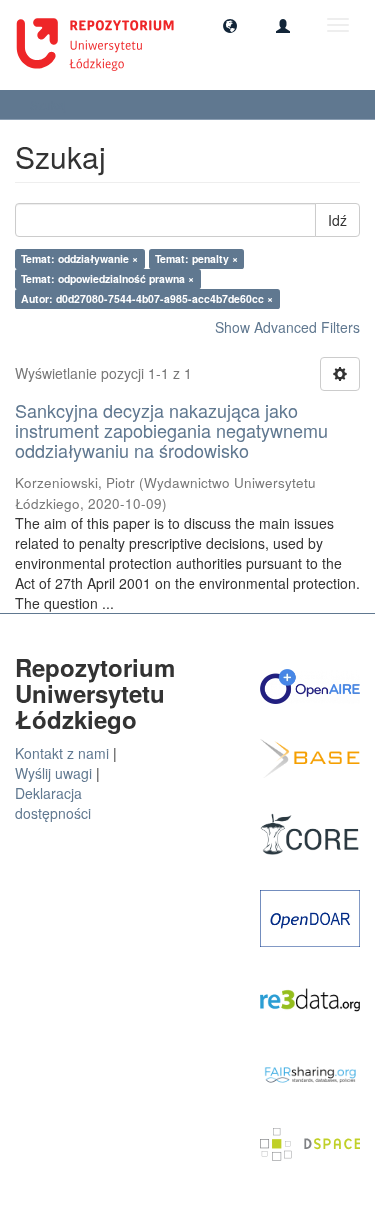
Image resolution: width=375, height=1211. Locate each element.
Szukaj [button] (50, 104)
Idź (337, 220)
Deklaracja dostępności (53, 803)
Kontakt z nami (62, 753)
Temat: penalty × (196, 258)
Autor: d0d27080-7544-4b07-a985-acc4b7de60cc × (147, 298)
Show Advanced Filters (287, 327)
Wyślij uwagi (53, 773)
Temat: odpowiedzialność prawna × (107, 278)
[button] (230, 25)
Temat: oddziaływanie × (79, 258)
